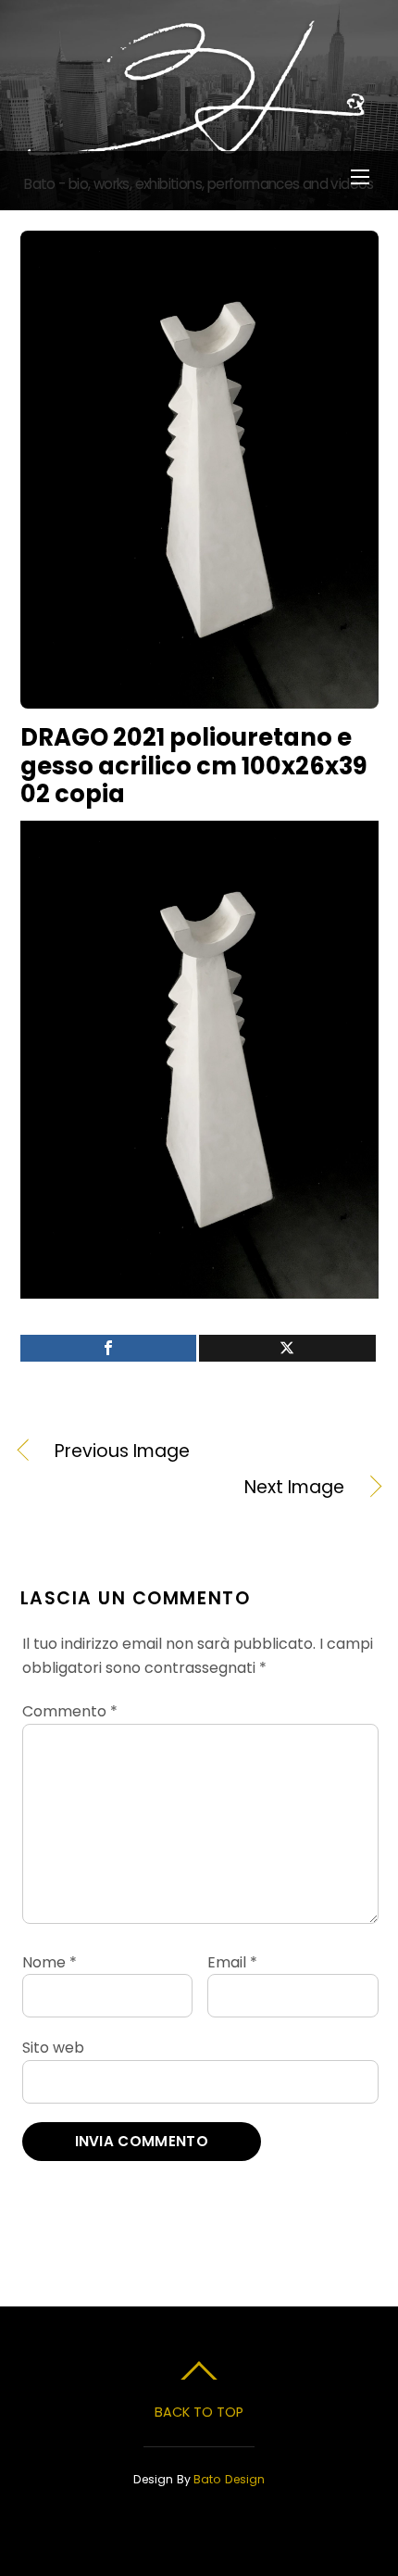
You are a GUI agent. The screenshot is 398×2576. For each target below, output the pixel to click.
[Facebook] (109, 1348)
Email (232, 1962)
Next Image (182, 1488)
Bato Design (229, 2479)
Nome (50, 1962)
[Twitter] (287, 1348)
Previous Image (122, 1451)
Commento (70, 1711)
